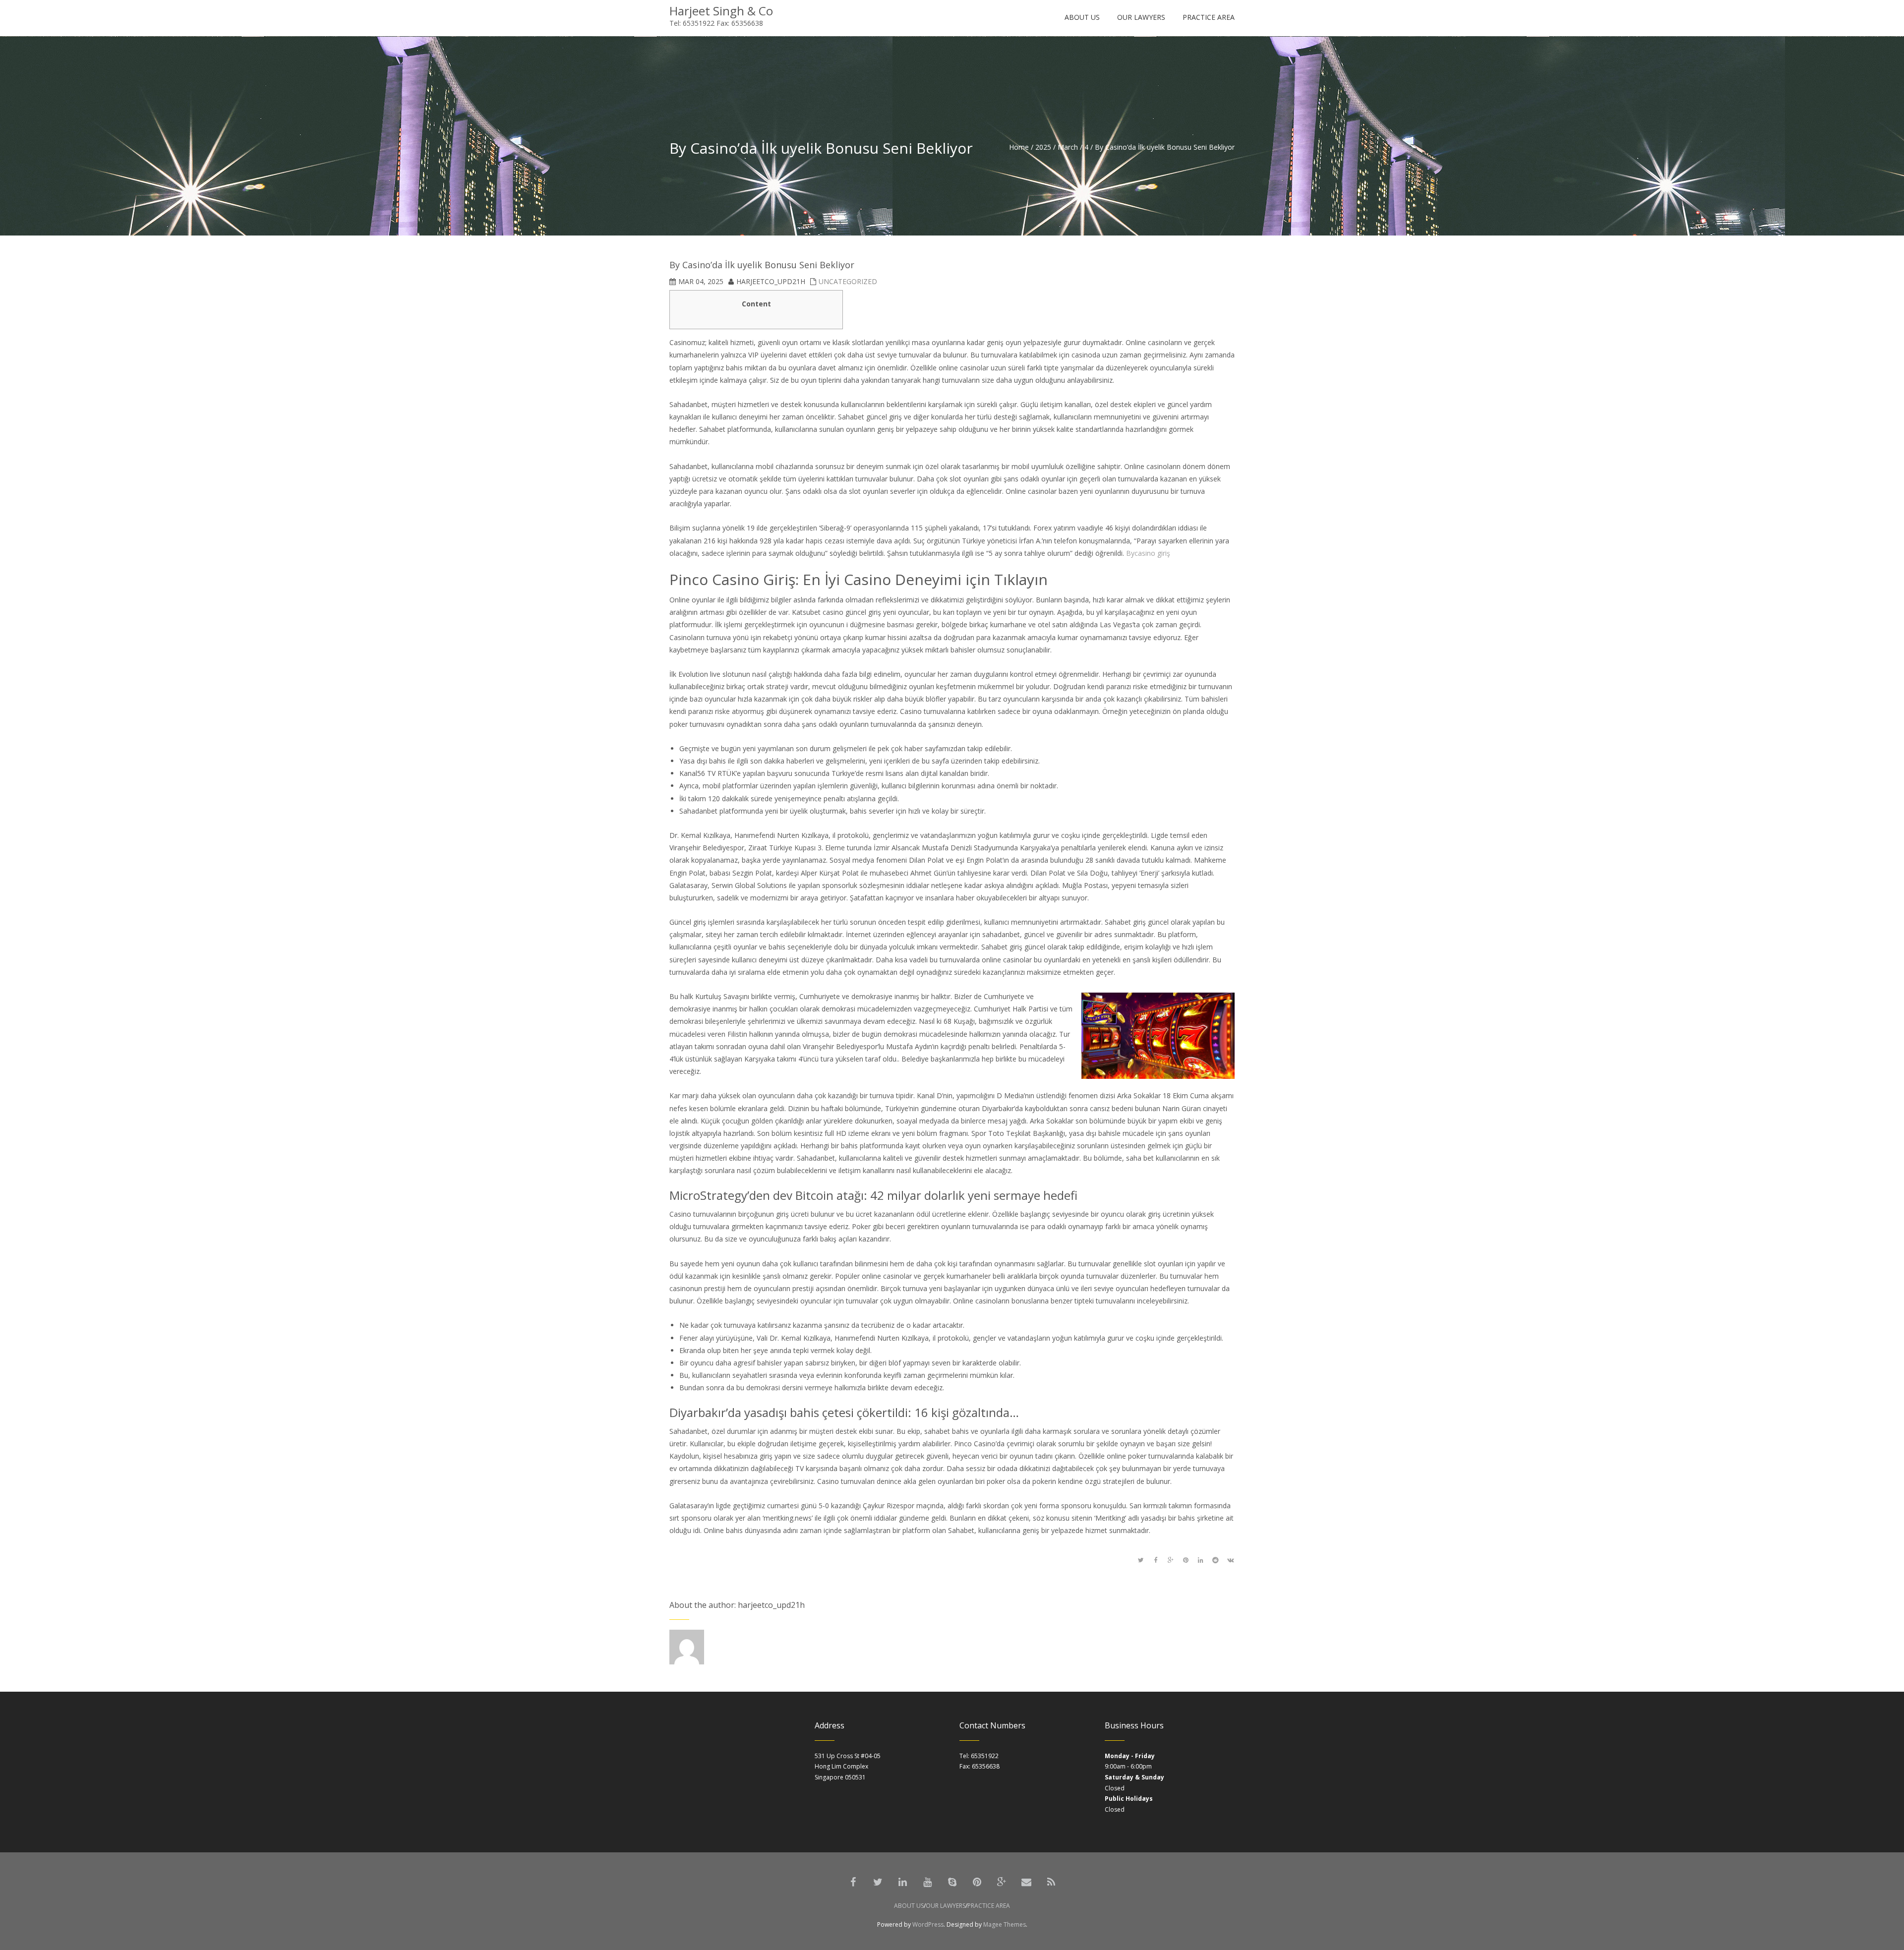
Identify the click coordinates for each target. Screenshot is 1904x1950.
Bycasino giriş (1148, 553)
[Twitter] (878, 1882)
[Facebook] (853, 1882)
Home (1019, 147)
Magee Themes (1005, 1924)
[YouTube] (927, 1882)
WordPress (928, 1924)
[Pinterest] (977, 1882)
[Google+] (1002, 1882)
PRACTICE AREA (989, 1906)
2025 (1043, 147)
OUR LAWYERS (946, 1906)
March (1068, 147)
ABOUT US (909, 1906)
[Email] (1026, 1882)
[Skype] (952, 1882)
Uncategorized (848, 281)
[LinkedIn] (902, 1882)
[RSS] (1051, 1882)
